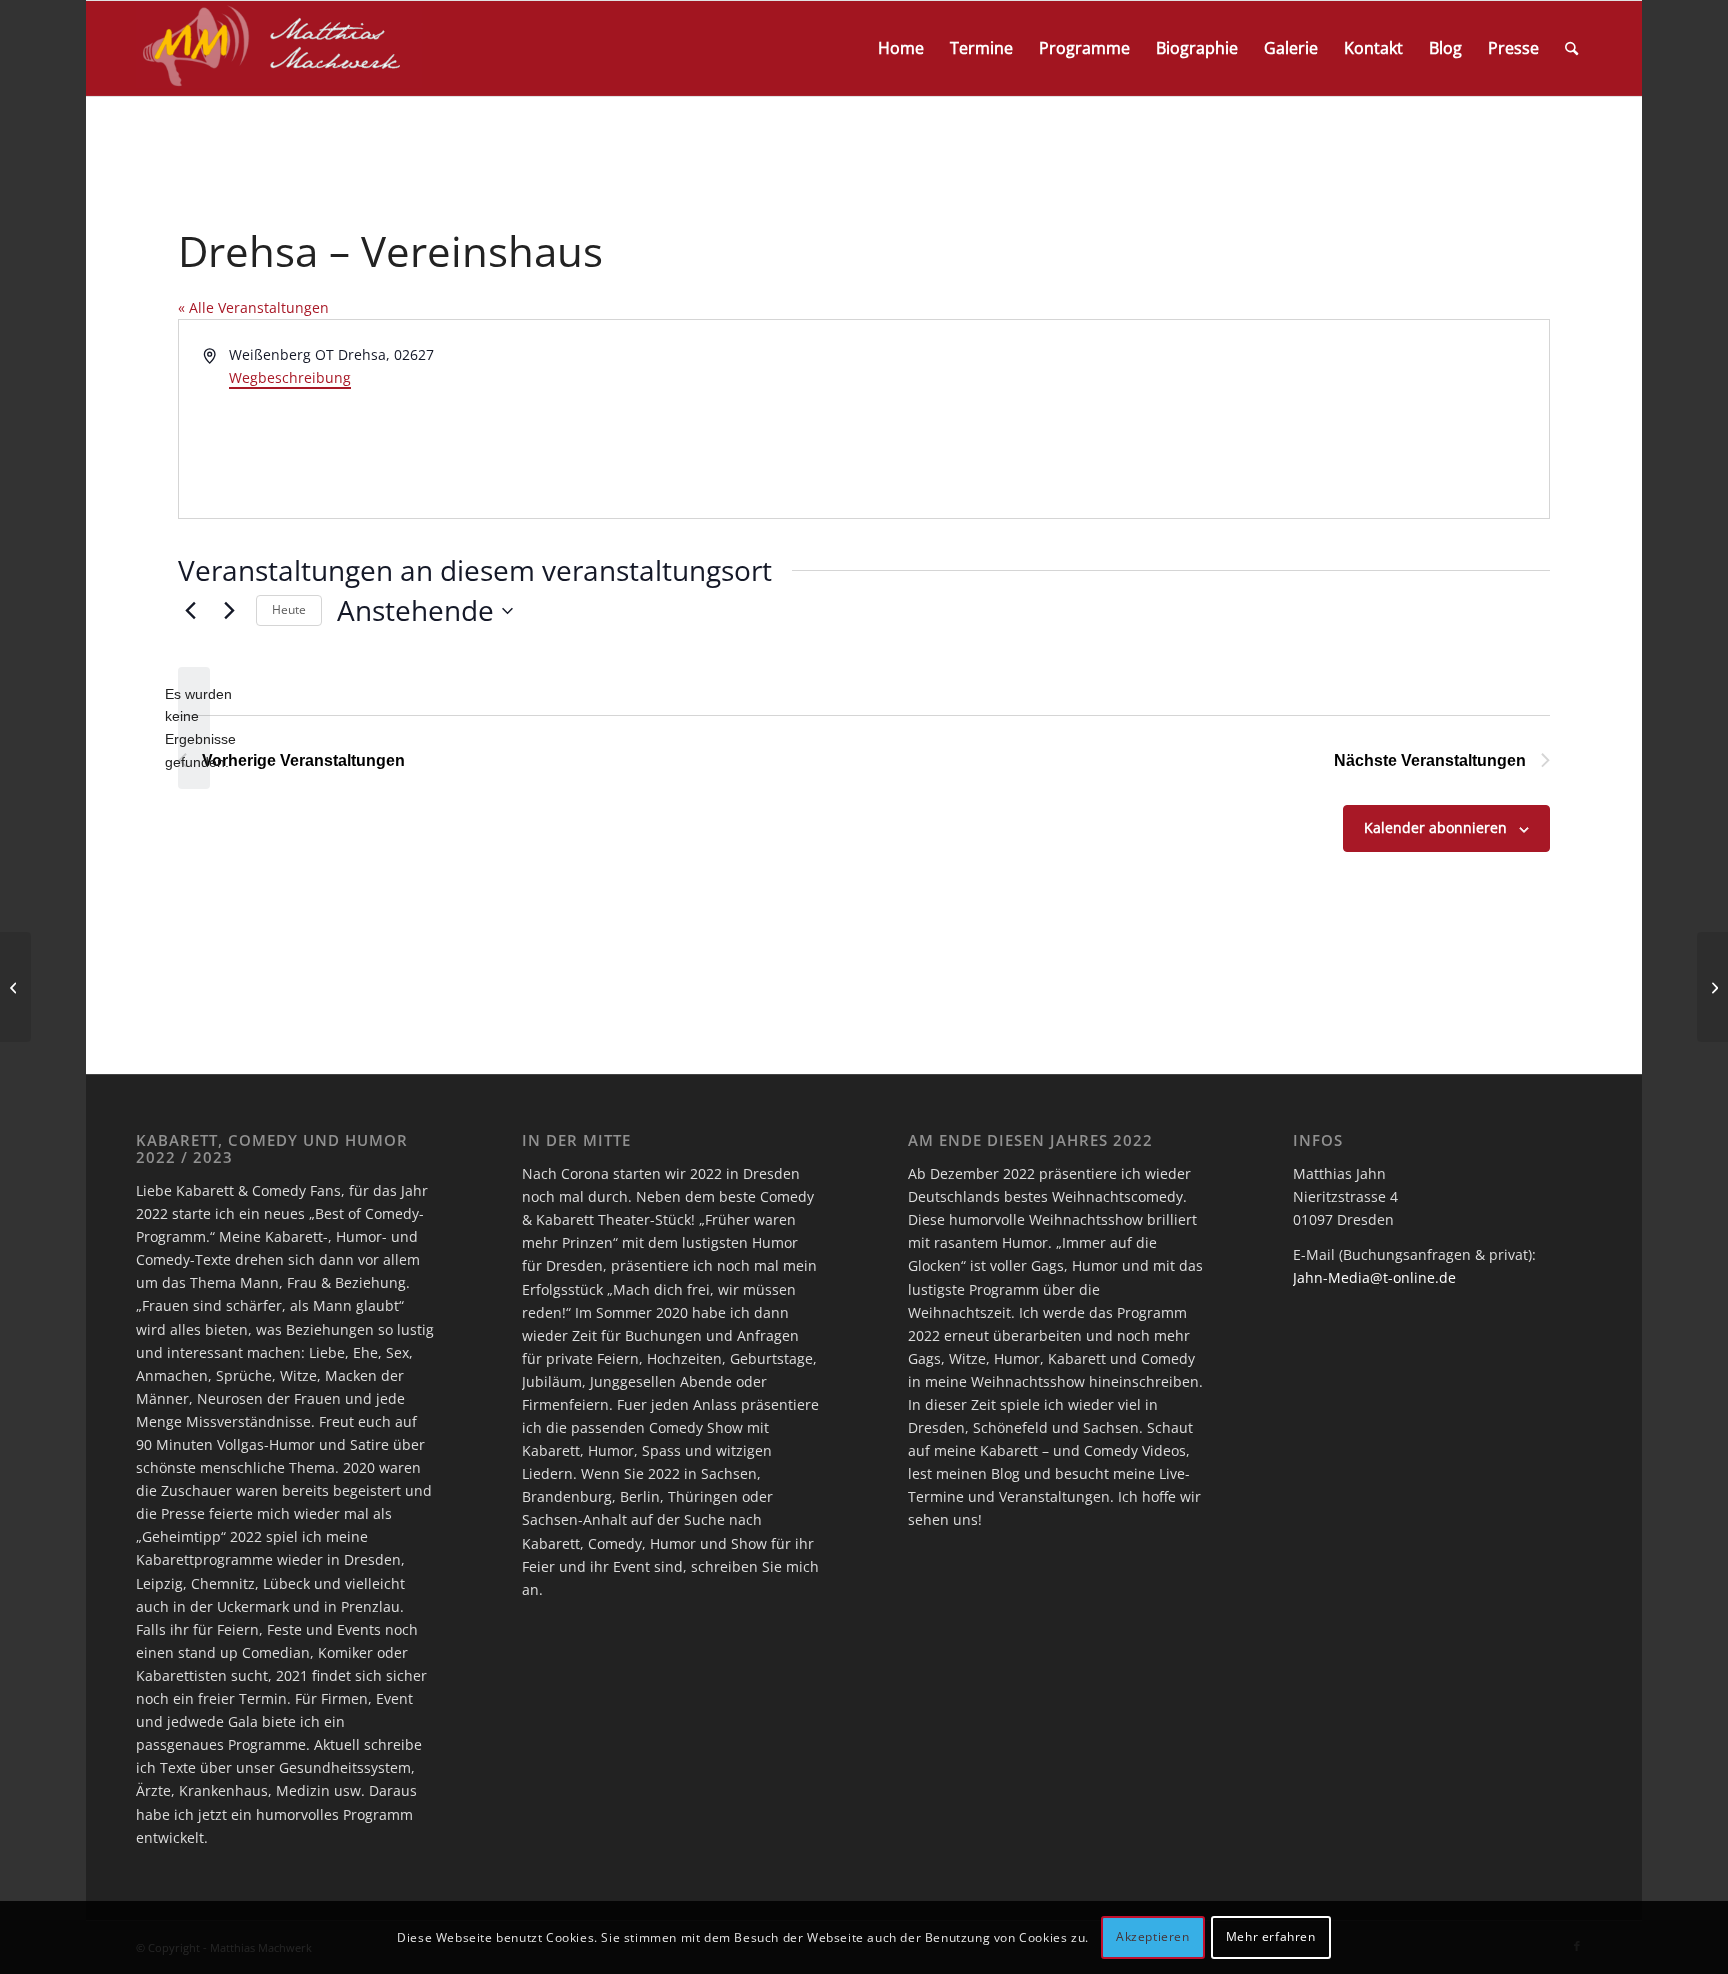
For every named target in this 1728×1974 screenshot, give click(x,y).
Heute (289, 609)
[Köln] (15, 987)
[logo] (279, 48)
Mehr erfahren (1271, 1936)
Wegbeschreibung (290, 377)
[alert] (194, 728)
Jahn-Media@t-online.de (1374, 1277)
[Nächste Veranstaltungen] (229, 611)
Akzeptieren (1153, 1936)
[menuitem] (901, 48)
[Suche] (1571, 48)
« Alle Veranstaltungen (253, 307)
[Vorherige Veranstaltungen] (190, 611)
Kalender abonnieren (1435, 827)
